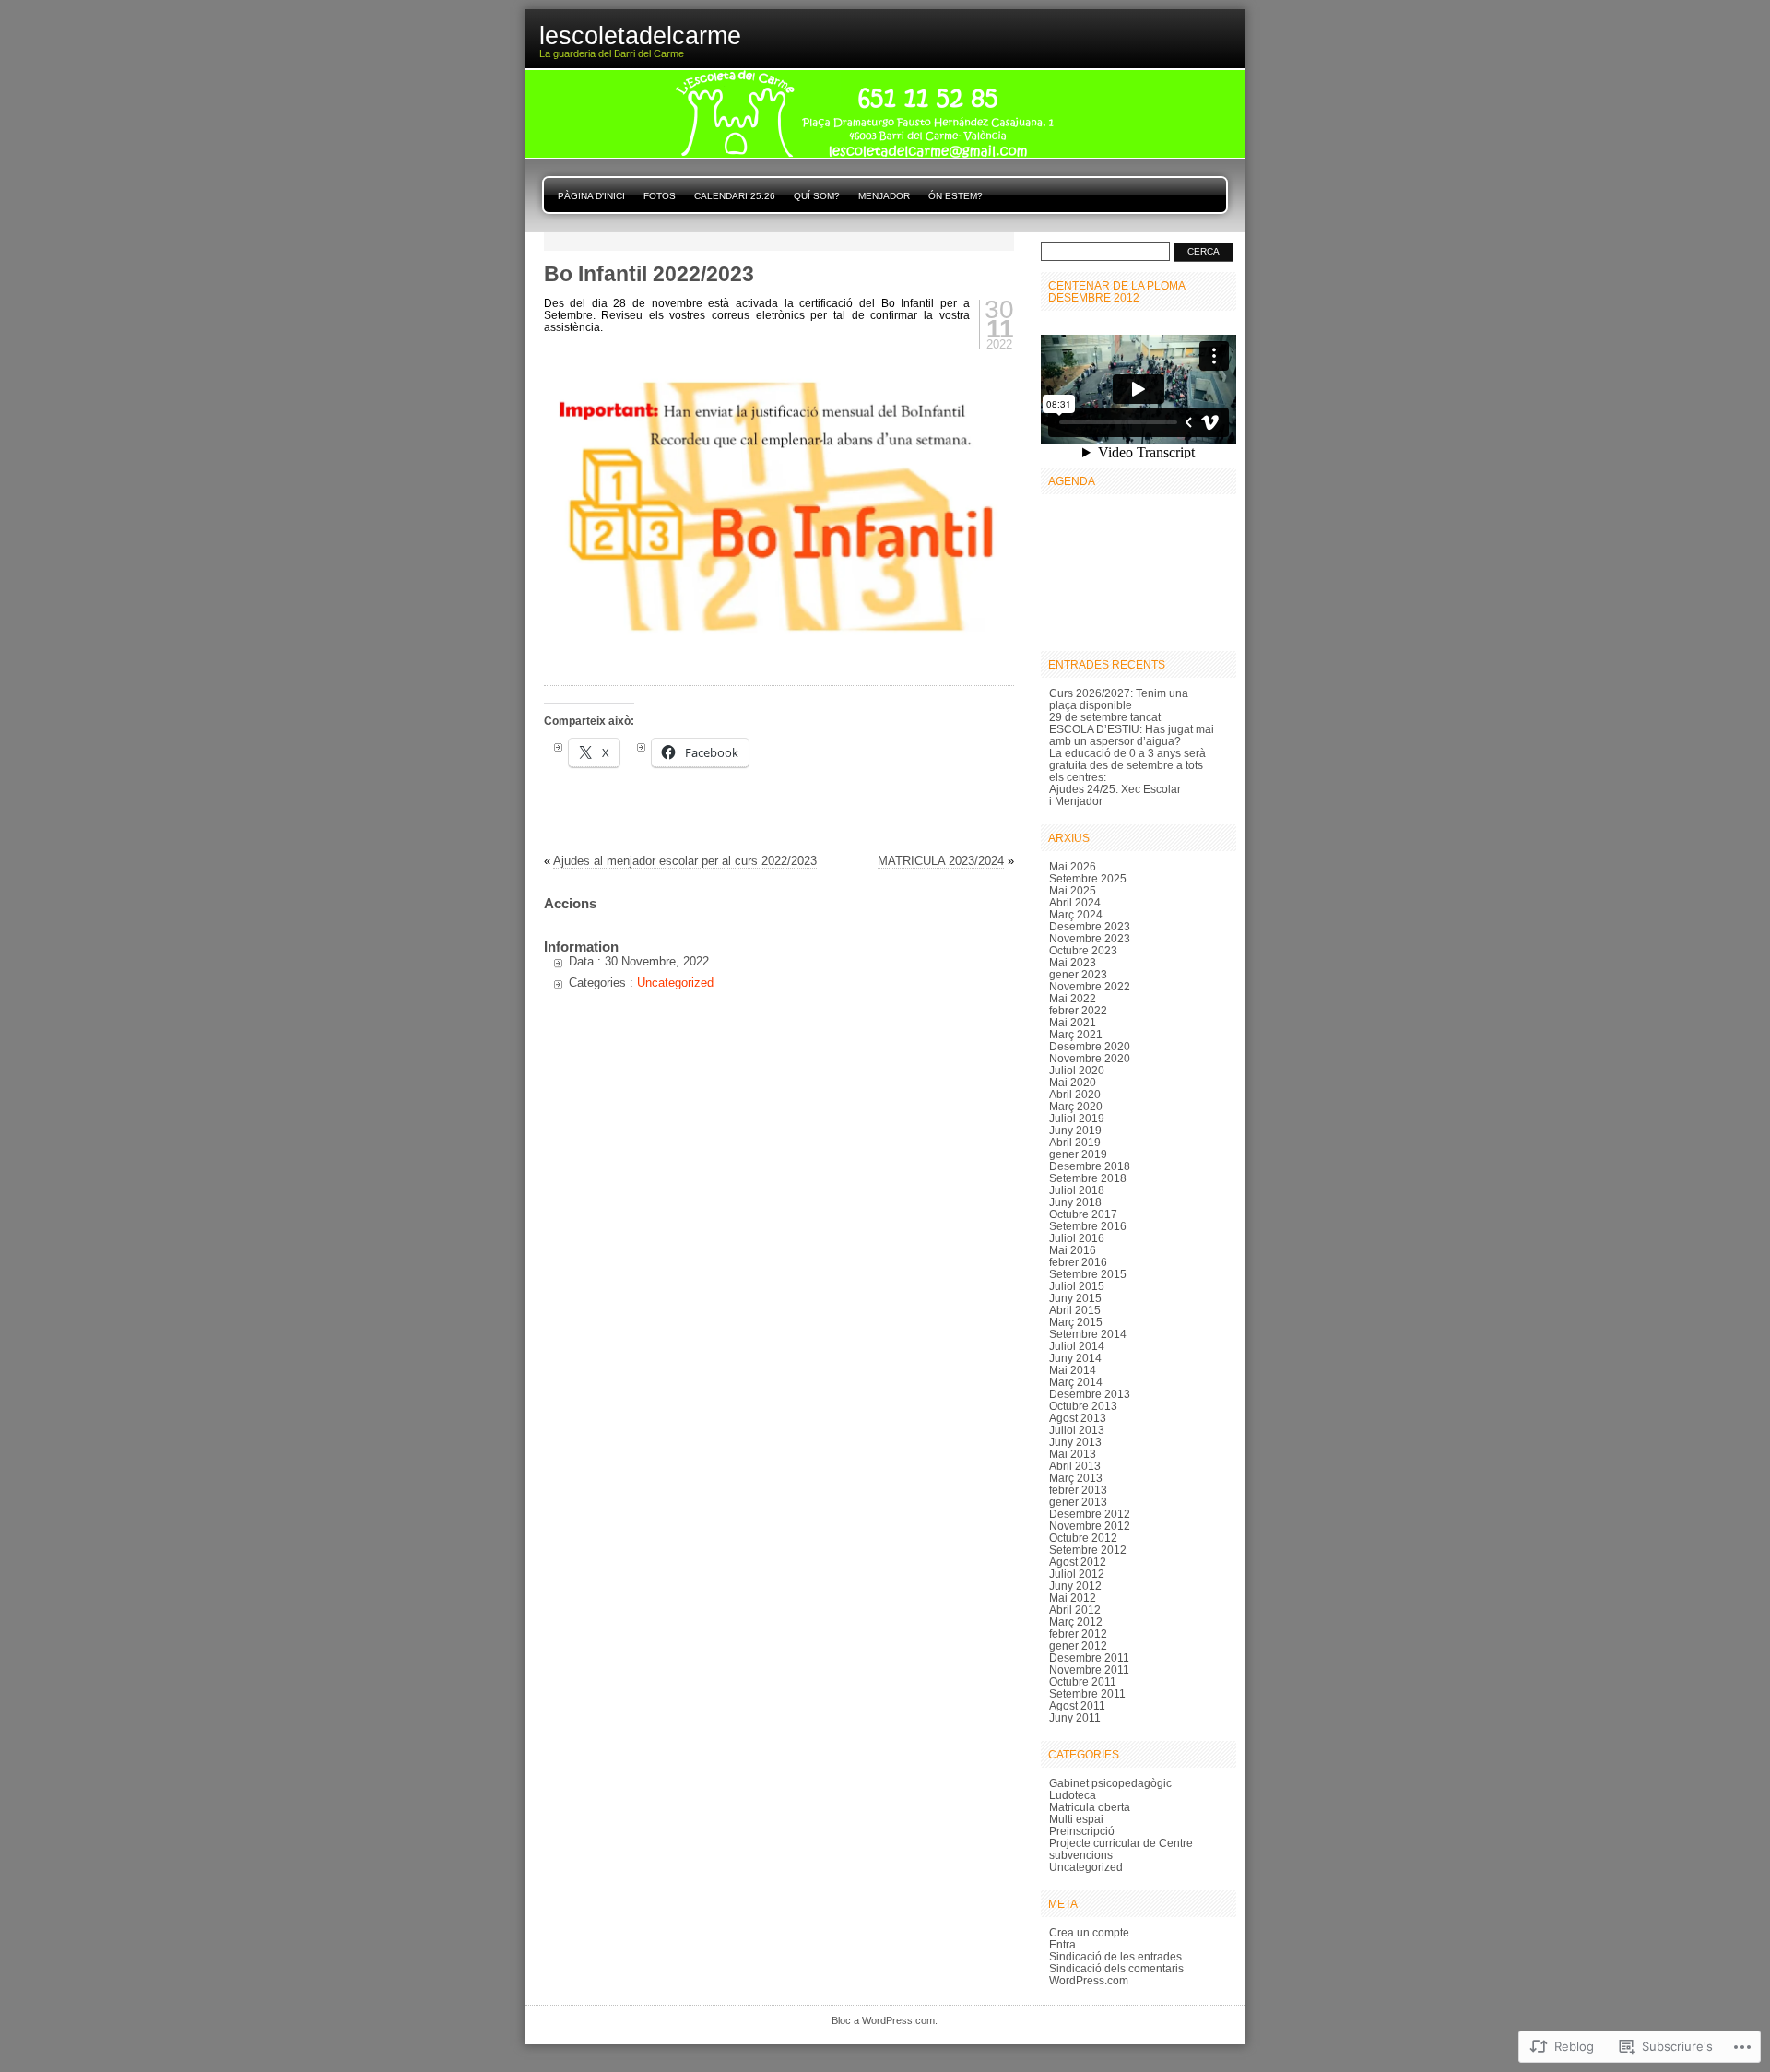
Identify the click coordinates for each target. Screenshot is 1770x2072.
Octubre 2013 (1083, 1406)
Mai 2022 (1073, 998)
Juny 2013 (1075, 1442)
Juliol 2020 (1077, 1070)
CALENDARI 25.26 (735, 196)
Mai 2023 (1073, 962)
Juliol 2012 (1077, 1574)
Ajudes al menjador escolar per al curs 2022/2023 (685, 861)
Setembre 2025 (1088, 878)
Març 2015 (1076, 1322)
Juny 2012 (1075, 1586)
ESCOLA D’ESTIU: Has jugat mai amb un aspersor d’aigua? (1132, 735)
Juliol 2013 (1077, 1430)
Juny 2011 (1075, 1717)
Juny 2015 (1075, 1298)
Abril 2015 (1075, 1310)
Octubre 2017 (1083, 1214)
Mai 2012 (1073, 1598)
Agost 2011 (1077, 1705)
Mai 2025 (1073, 890)
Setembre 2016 (1088, 1226)
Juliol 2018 (1077, 1190)
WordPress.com (1089, 1980)
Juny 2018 (1075, 1202)
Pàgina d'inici (591, 196)
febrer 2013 (1078, 1490)
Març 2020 (1076, 1106)
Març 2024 (1076, 914)
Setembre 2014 (1088, 1334)
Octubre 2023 (1083, 950)
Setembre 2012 (1088, 1550)
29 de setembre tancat (1105, 717)
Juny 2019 (1075, 1130)
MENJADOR (884, 196)
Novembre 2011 (1089, 1669)
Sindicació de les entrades (1115, 1956)
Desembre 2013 (1090, 1394)
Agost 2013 (1078, 1418)
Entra (1062, 1944)
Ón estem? (956, 196)
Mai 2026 (1073, 866)
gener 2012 (1078, 1646)
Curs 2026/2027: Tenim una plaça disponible (1119, 699)
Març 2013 (1076, 1478)
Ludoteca (1073, 1795)
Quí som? (817, 196)
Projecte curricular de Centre (1121, 1843)
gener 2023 (1078, 974)
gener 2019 (1078, 1154)
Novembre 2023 (1090, 938)
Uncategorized (675, 983)
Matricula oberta (1090, 1807)
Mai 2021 (1073, 1022)
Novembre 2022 (1090, 986)
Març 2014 (1076, 1382)
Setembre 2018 (1088, 1178)
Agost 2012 (1078, 1562)
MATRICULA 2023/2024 (941, 861)
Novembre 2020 (1090, 1058)
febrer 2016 (1078, 1262)
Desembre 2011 (1089, 1658)
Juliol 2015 (1077, 1286)
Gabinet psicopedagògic (1110, 1783)
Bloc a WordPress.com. (885, 2020)
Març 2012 (1076, 1622)
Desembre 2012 (1090, 1514)
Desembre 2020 (1090, 1046)
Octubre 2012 (1083, 1538)
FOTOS (660, 196)
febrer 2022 (1078, 1010)
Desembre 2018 (1090, 1166)
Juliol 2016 (1077, 1238)
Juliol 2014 (1077, 1346)
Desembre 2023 (1090, 926)
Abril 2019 (1075, 1142)
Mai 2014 (1073, 1370)
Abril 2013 (1075, 1466)
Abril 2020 (1075, 1094)
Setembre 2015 (1088, 1274)
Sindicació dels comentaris (1116, 1968)
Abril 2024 (1075, 902)
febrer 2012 (1078, 1634)
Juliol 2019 (1077, 1118)
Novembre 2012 (1090, 1526)
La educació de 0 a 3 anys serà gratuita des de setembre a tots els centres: (1127, 765)
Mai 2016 (1073, 1250)
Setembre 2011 (1087, 1693)
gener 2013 (1078, 1502)
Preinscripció (1082, 1831)
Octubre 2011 (1083, 1681)
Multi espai (1076, 1819)
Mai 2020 (1073, 1082)
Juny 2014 (1075, 1358)
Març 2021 (1076, 1034)
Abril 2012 (1075, 1610)
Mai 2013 (1073, 1454)
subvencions (1081, 1855)
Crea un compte (1089, 1932)
